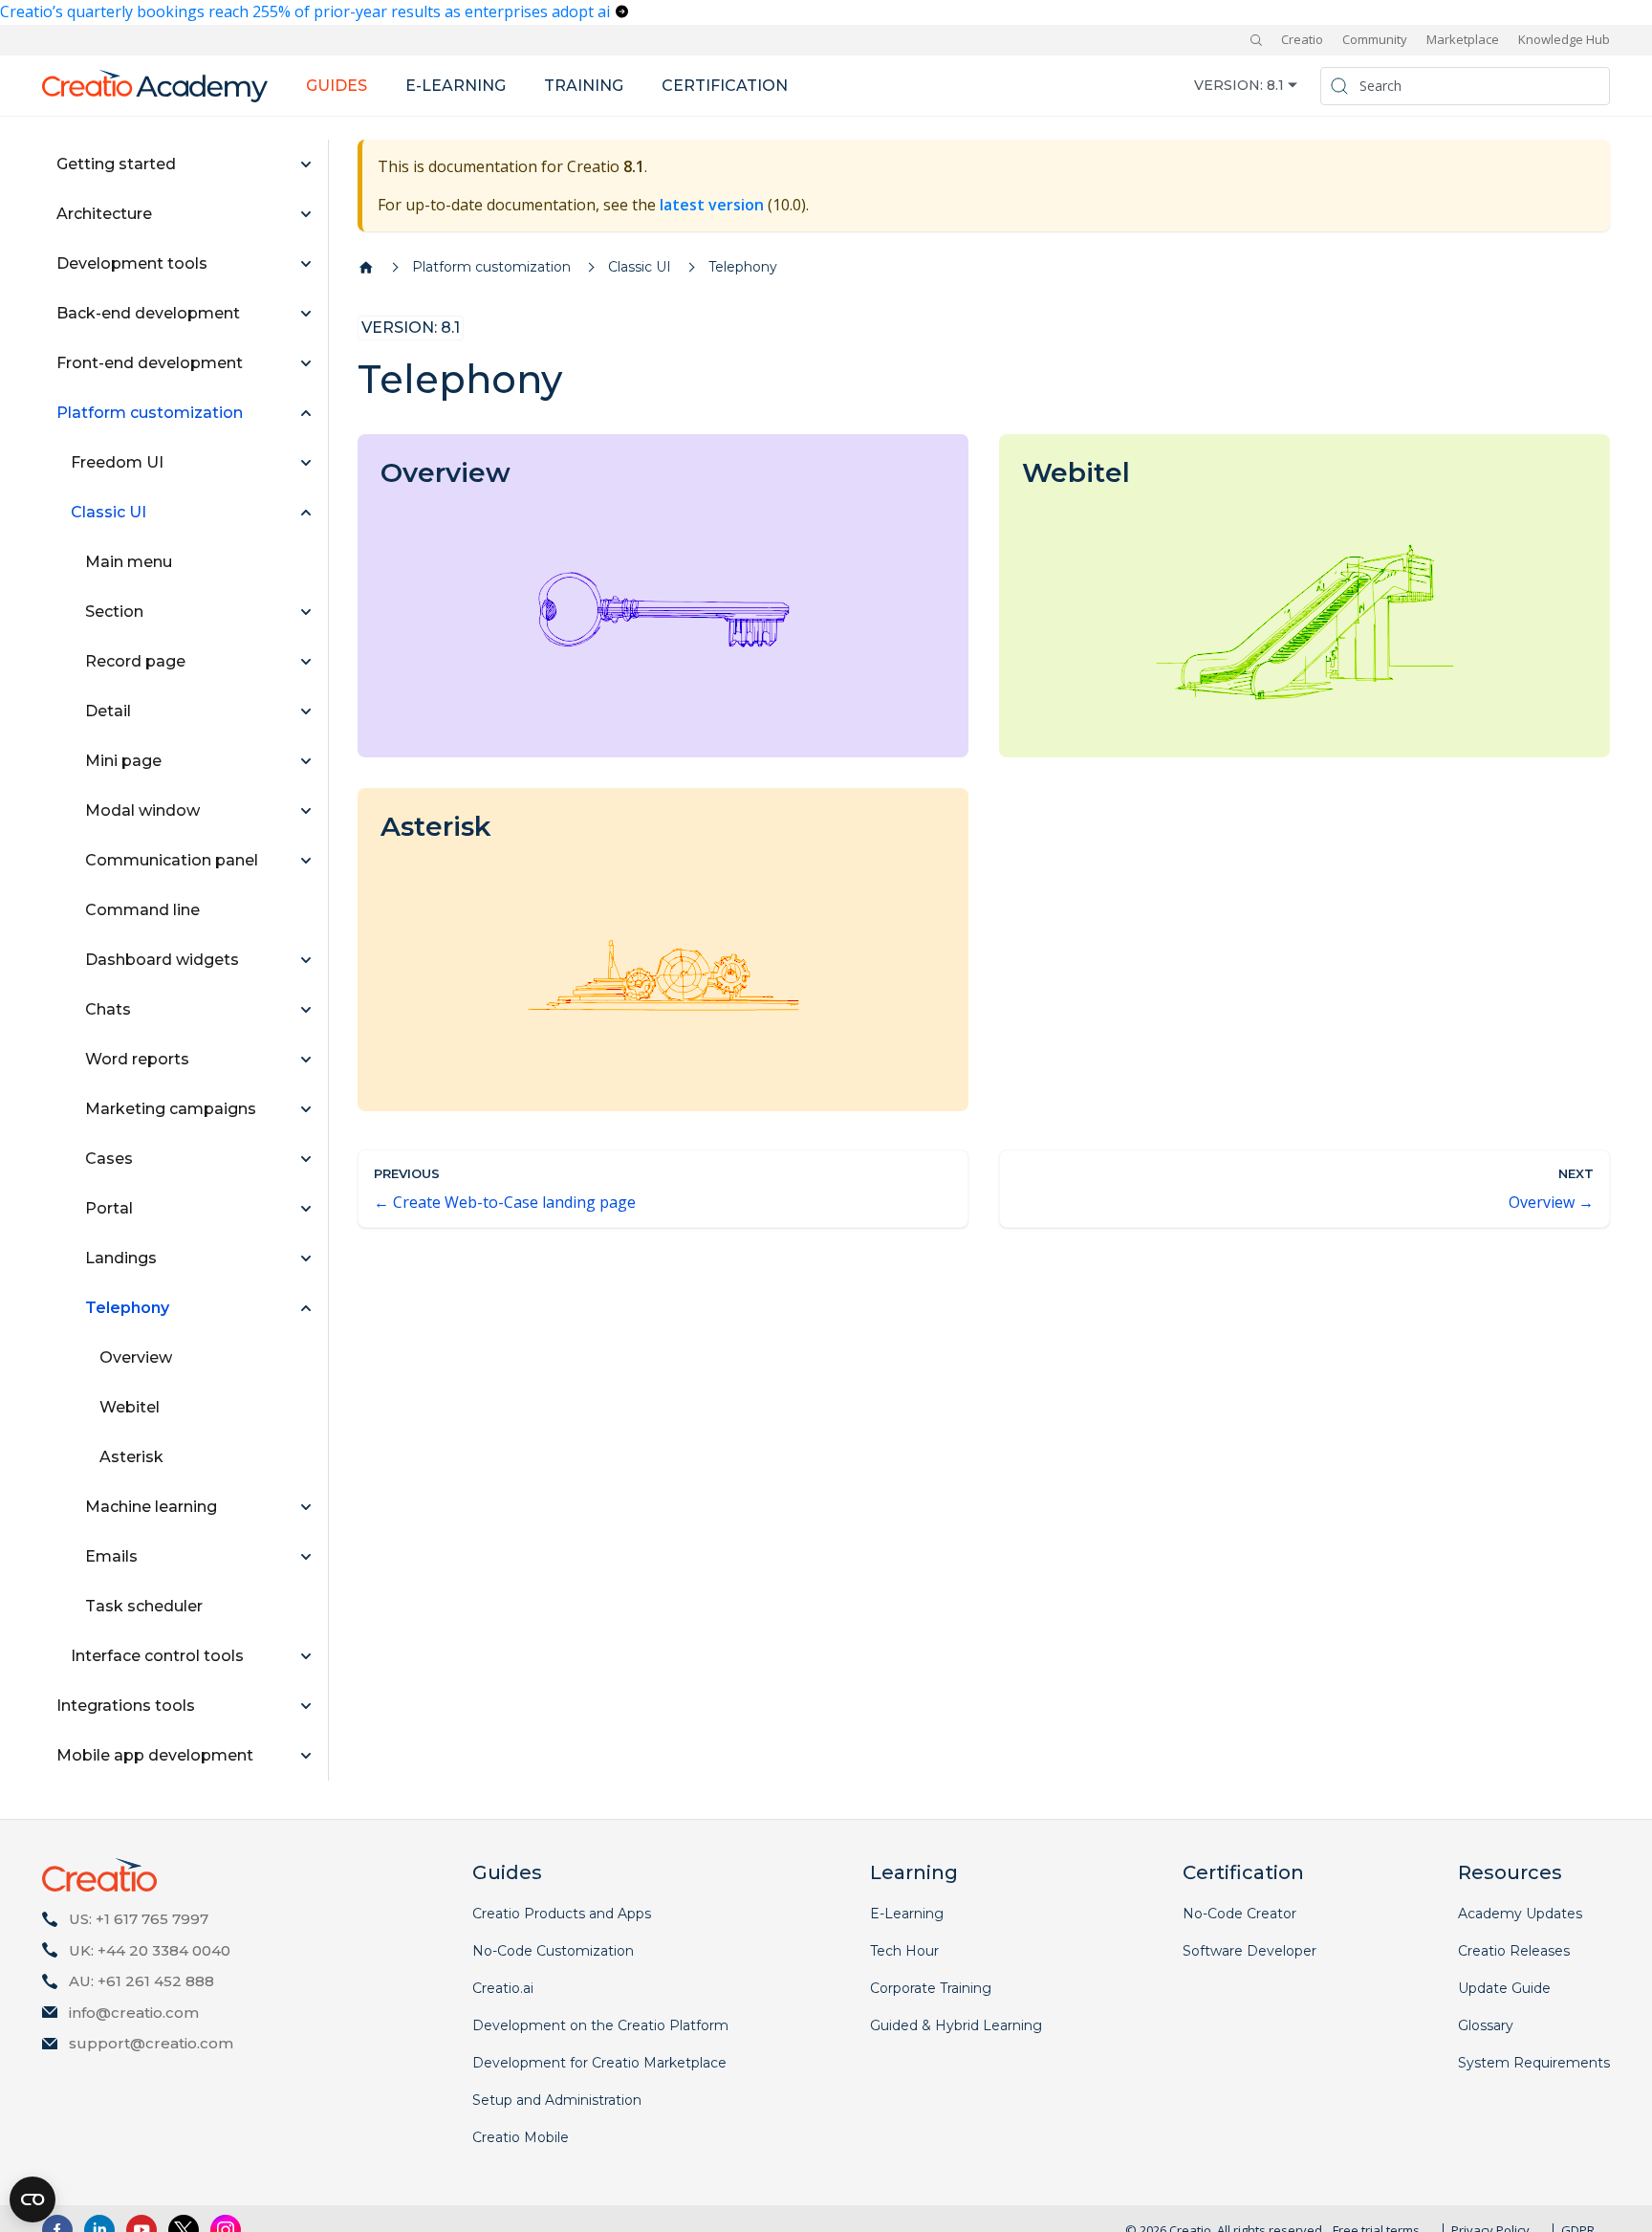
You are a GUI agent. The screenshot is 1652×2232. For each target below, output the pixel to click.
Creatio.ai (503, 1988)
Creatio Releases (1514, 1951)
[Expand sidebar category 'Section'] (306, 612)
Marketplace (1463, 39)
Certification (725, 86)
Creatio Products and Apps (562, 1914)
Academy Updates (1520, 1914)
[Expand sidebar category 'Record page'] (306, 662)
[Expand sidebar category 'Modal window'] (306, 811)
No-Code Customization (553, 1951)
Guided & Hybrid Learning (956, 2025)
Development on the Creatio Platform (600, 2025)
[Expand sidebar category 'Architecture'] (306, 214)
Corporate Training (931, 1988)
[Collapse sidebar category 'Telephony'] (306, 1308)
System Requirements (1534, 2063)
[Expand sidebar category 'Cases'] (306, 1159)
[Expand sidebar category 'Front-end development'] (306, 363)
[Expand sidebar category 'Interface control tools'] (306, 1656)
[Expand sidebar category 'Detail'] (306, 711)
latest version (712, 205)
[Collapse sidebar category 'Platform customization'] (306, 413)
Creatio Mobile (521, 2137)
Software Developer (1250, 1951)
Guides (337, 86)
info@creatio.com (134, 2013)
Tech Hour (904, 1951)
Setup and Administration (557, 2100)
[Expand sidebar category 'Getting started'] (306, 164)
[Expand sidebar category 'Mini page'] (306, 761)
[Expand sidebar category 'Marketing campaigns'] (306, 1109)
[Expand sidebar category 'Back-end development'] (306, 314)
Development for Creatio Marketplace (599, 2063)
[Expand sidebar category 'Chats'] (306, 1010)
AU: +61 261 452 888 (141, 1981)
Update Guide (1504, 1988)
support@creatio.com (151, 2043)
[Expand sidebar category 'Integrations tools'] (306, 1706)
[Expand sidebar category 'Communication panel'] (306, 861)
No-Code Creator (1239, 1914)
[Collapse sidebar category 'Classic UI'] (306, 513)
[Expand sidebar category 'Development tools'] (306, 264)
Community (1375, 39)
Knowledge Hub (1564, 39)
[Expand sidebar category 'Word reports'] (306, 1060)
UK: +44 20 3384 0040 (150, 1950)
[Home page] (366, 268)
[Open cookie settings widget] (33, 2199)
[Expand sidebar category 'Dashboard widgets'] (306, 960)
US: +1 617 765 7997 (139, 1919)
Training (584, 86)
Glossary (1486, 2025)
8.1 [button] (1275, 85)
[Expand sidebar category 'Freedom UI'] (306, 463)
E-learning (456, 86)
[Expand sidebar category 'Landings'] (306, 1258)
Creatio (1302, 39)
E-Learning (907, 1914)
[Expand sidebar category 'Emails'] (306, 1557)
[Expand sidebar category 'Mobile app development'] (306, 1756)
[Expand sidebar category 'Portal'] (306, 1209)
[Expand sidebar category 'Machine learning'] (306, 1507)
